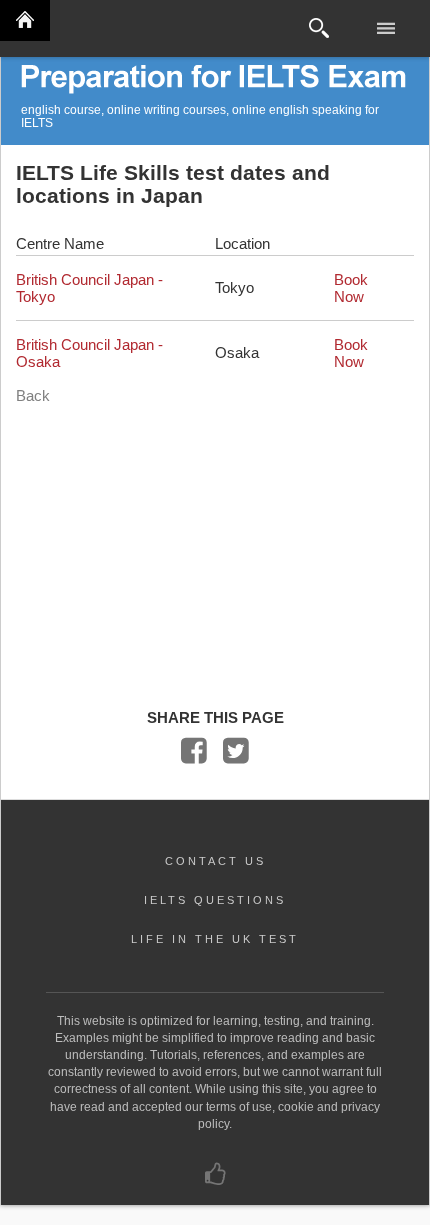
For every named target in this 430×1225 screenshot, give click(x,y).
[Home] (25, 20)
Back (33, 395)
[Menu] (388, 28)
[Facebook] (194, 755)
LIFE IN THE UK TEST (215, 939)
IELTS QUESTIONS (215, 900)
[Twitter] (236, 755)
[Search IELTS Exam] (319, 28)
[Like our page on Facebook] (215, 1179)
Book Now (351, 288)
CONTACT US (215, 861)
